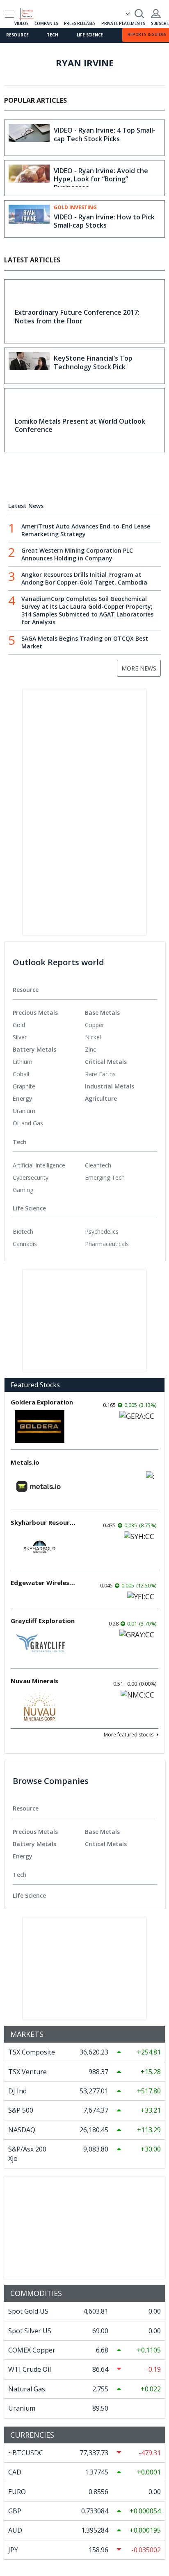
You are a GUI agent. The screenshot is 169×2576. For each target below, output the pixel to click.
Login (156, 14)
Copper (95, 1025)
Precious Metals (35, 1013)
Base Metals (102, 1013)
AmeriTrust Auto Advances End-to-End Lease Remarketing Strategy (86, 530)
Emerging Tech (105, 1177)
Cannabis (25, 1244)
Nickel (93, 1037)
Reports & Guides (147, 34)
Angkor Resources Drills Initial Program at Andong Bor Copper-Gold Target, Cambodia (84, 578)
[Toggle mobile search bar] (139, 14)
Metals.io (25, 1462)
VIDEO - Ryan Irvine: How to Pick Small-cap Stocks (104, 221)
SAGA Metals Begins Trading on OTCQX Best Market (85, 642)
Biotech (23, 1232)
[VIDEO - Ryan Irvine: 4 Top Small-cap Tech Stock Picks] (29, 138)
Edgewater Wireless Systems (43, 1583)
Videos (22, 23)
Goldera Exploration (42, 1402)
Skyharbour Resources (43, 1522)
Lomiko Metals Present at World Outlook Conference (80, 426)
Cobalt (21, 1074)
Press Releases (80, 23)
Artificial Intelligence (39, 1165)
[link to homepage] (30, 13)
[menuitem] (49, 1025)
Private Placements (123, 23)
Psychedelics (102, 1232)
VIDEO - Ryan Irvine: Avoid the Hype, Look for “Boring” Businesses (101, 179)
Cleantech (98, 1165)
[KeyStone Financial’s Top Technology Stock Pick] (29, 366)
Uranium (24, 1111)
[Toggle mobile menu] (9, 14)
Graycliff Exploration (43, 1621)
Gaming (23, 1190)
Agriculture (101, 1098)
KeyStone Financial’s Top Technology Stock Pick (93, 362)
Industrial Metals (110, 1086)
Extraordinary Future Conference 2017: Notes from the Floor (77, 317)
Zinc (90, 1049)
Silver (20, 1037)
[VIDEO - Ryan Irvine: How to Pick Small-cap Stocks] (29, 218)
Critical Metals (106, 1062)
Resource (17, 35)
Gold (19, 1025)
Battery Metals (34, 1049)
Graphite (24, 1086)
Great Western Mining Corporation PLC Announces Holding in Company (77, 554)
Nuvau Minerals (34, 1681)
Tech (52, 35)
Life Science (90, 35)
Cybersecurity (31, 1177)
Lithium (23, 1062)
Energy (23, 1098)
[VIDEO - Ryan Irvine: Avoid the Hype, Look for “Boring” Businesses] (29, 178)
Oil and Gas (28, 1123)
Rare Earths (100, 1074)
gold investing (75, 208)
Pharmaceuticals (107, 1244)
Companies (46, 23)
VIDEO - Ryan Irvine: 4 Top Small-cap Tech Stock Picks (105, 134)
